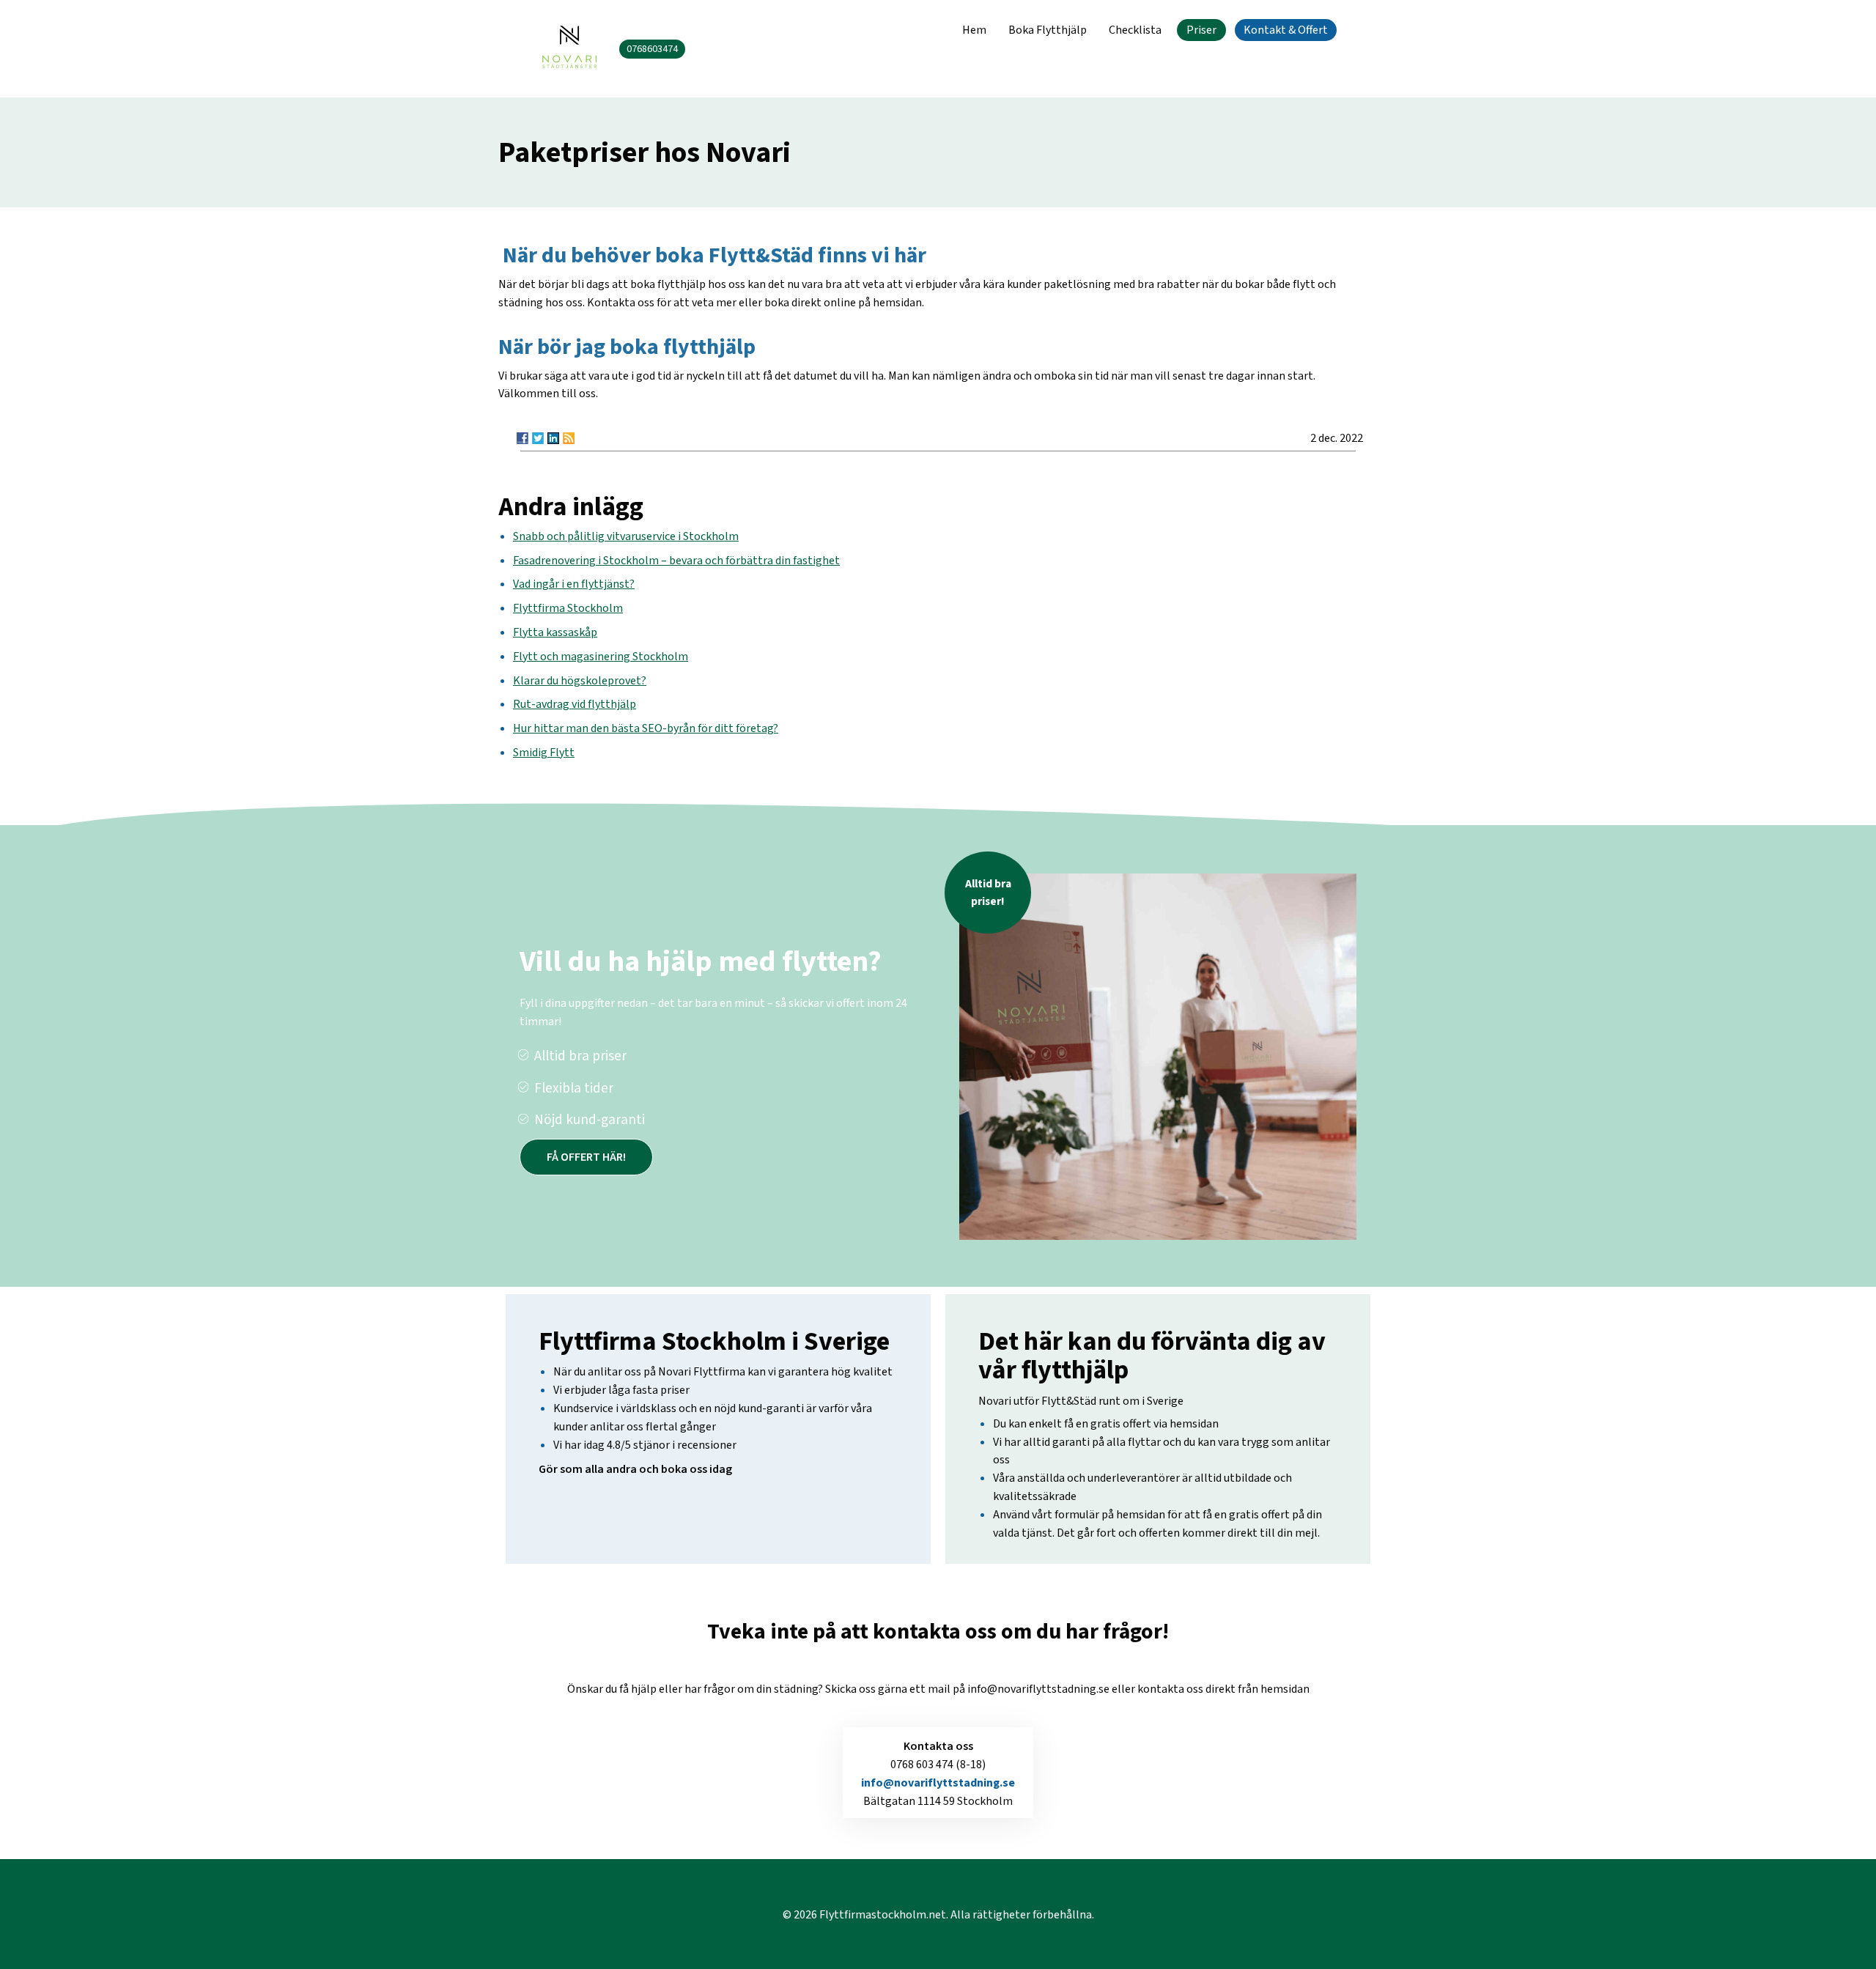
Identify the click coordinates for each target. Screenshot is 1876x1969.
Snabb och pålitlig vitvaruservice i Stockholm (626, 536)
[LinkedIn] (553, 438)
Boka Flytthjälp (1048, 30)
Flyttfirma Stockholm (568, 608)
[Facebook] (522, 438)
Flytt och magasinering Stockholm (601, 657)
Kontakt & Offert (1286, 30)
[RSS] (569, 438)
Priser (1201, 30)
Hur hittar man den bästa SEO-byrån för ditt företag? (646, 728)
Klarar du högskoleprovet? (580, 681)
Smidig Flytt (544, 753)
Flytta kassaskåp (555, 632)
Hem (974, 30)
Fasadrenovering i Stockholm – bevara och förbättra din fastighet (676, 561)
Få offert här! (586, 1157)
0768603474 (652, 49)
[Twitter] (538, 438)
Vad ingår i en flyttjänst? (574, 584)
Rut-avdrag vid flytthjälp (575, 704)
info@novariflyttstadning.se (938, 1783)
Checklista (1135, 30)
